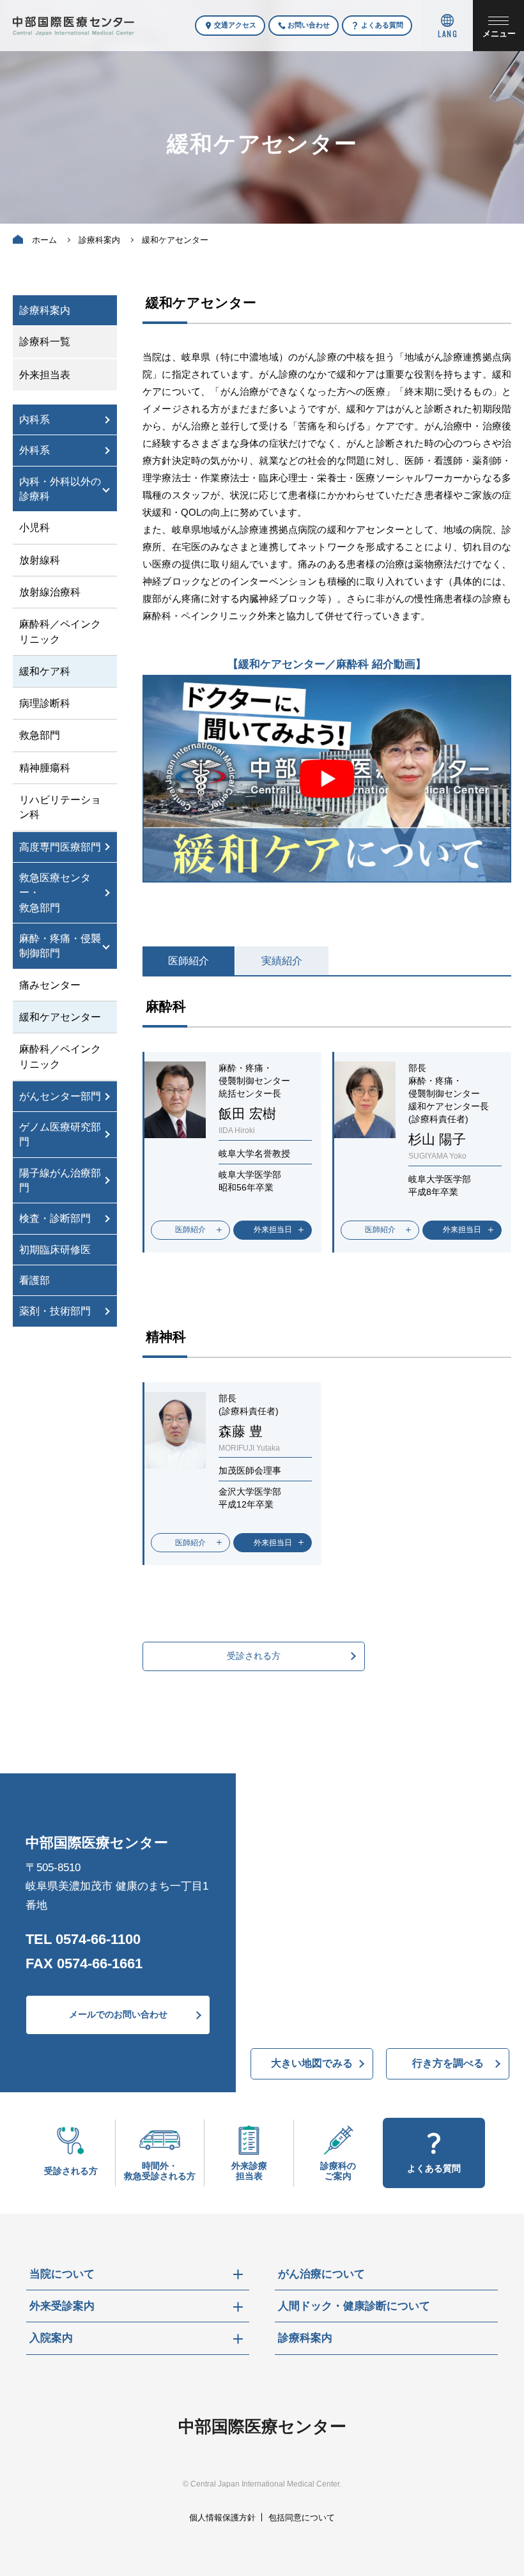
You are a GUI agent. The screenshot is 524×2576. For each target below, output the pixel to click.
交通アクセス (235, 25)
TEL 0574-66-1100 (83, 1939)
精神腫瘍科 (45, 768)
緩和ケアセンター (60, 1017)
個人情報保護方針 (222, 2518)
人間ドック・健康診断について (354, 2306)
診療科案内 (99, 240)
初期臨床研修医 (55, 1250)
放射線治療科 (50, 592)
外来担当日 (273, 1230)
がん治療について (321, 2274)
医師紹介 (189, 961)
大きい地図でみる (312, 2063)
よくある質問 (382, 25)
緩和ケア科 (45, 671)
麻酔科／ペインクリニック (60, 631)
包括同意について (302, 2518)
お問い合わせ (309, 25)
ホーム (44, 240)
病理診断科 (45, 703)
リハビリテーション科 (60, 807)
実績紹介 (282, 961)
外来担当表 (45, 375)
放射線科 (40, 560)
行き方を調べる (448, 2063)
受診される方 (254, 1656)
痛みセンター (50, 985)
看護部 (35, 1280)
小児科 (35, 528)
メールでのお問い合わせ (118, 2014)
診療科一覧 (45, 342)
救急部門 (40, 735)
